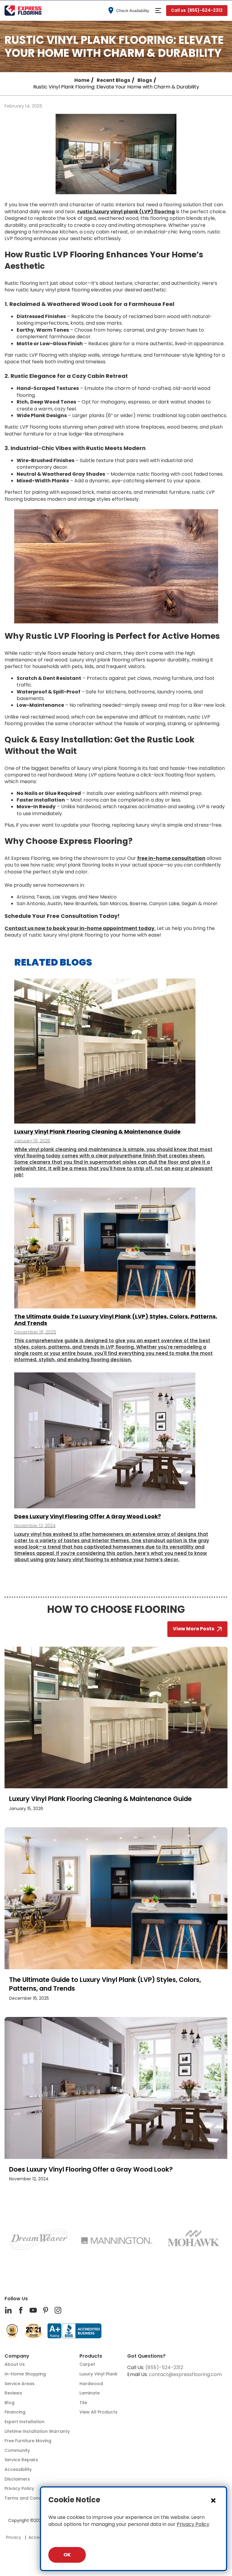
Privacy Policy (193, 2524)
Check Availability (133, 11)
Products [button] (91, 2356)
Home (82, 80)
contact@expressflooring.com (185, 2374)
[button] (158, 11)
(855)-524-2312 (164, 2367)
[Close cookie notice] (213, 2500)
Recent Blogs (113, 80)
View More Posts (193, 1629)
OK (67, 2555)
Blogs (145, 80)
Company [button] (17, 2356)
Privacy (14, 2537)
